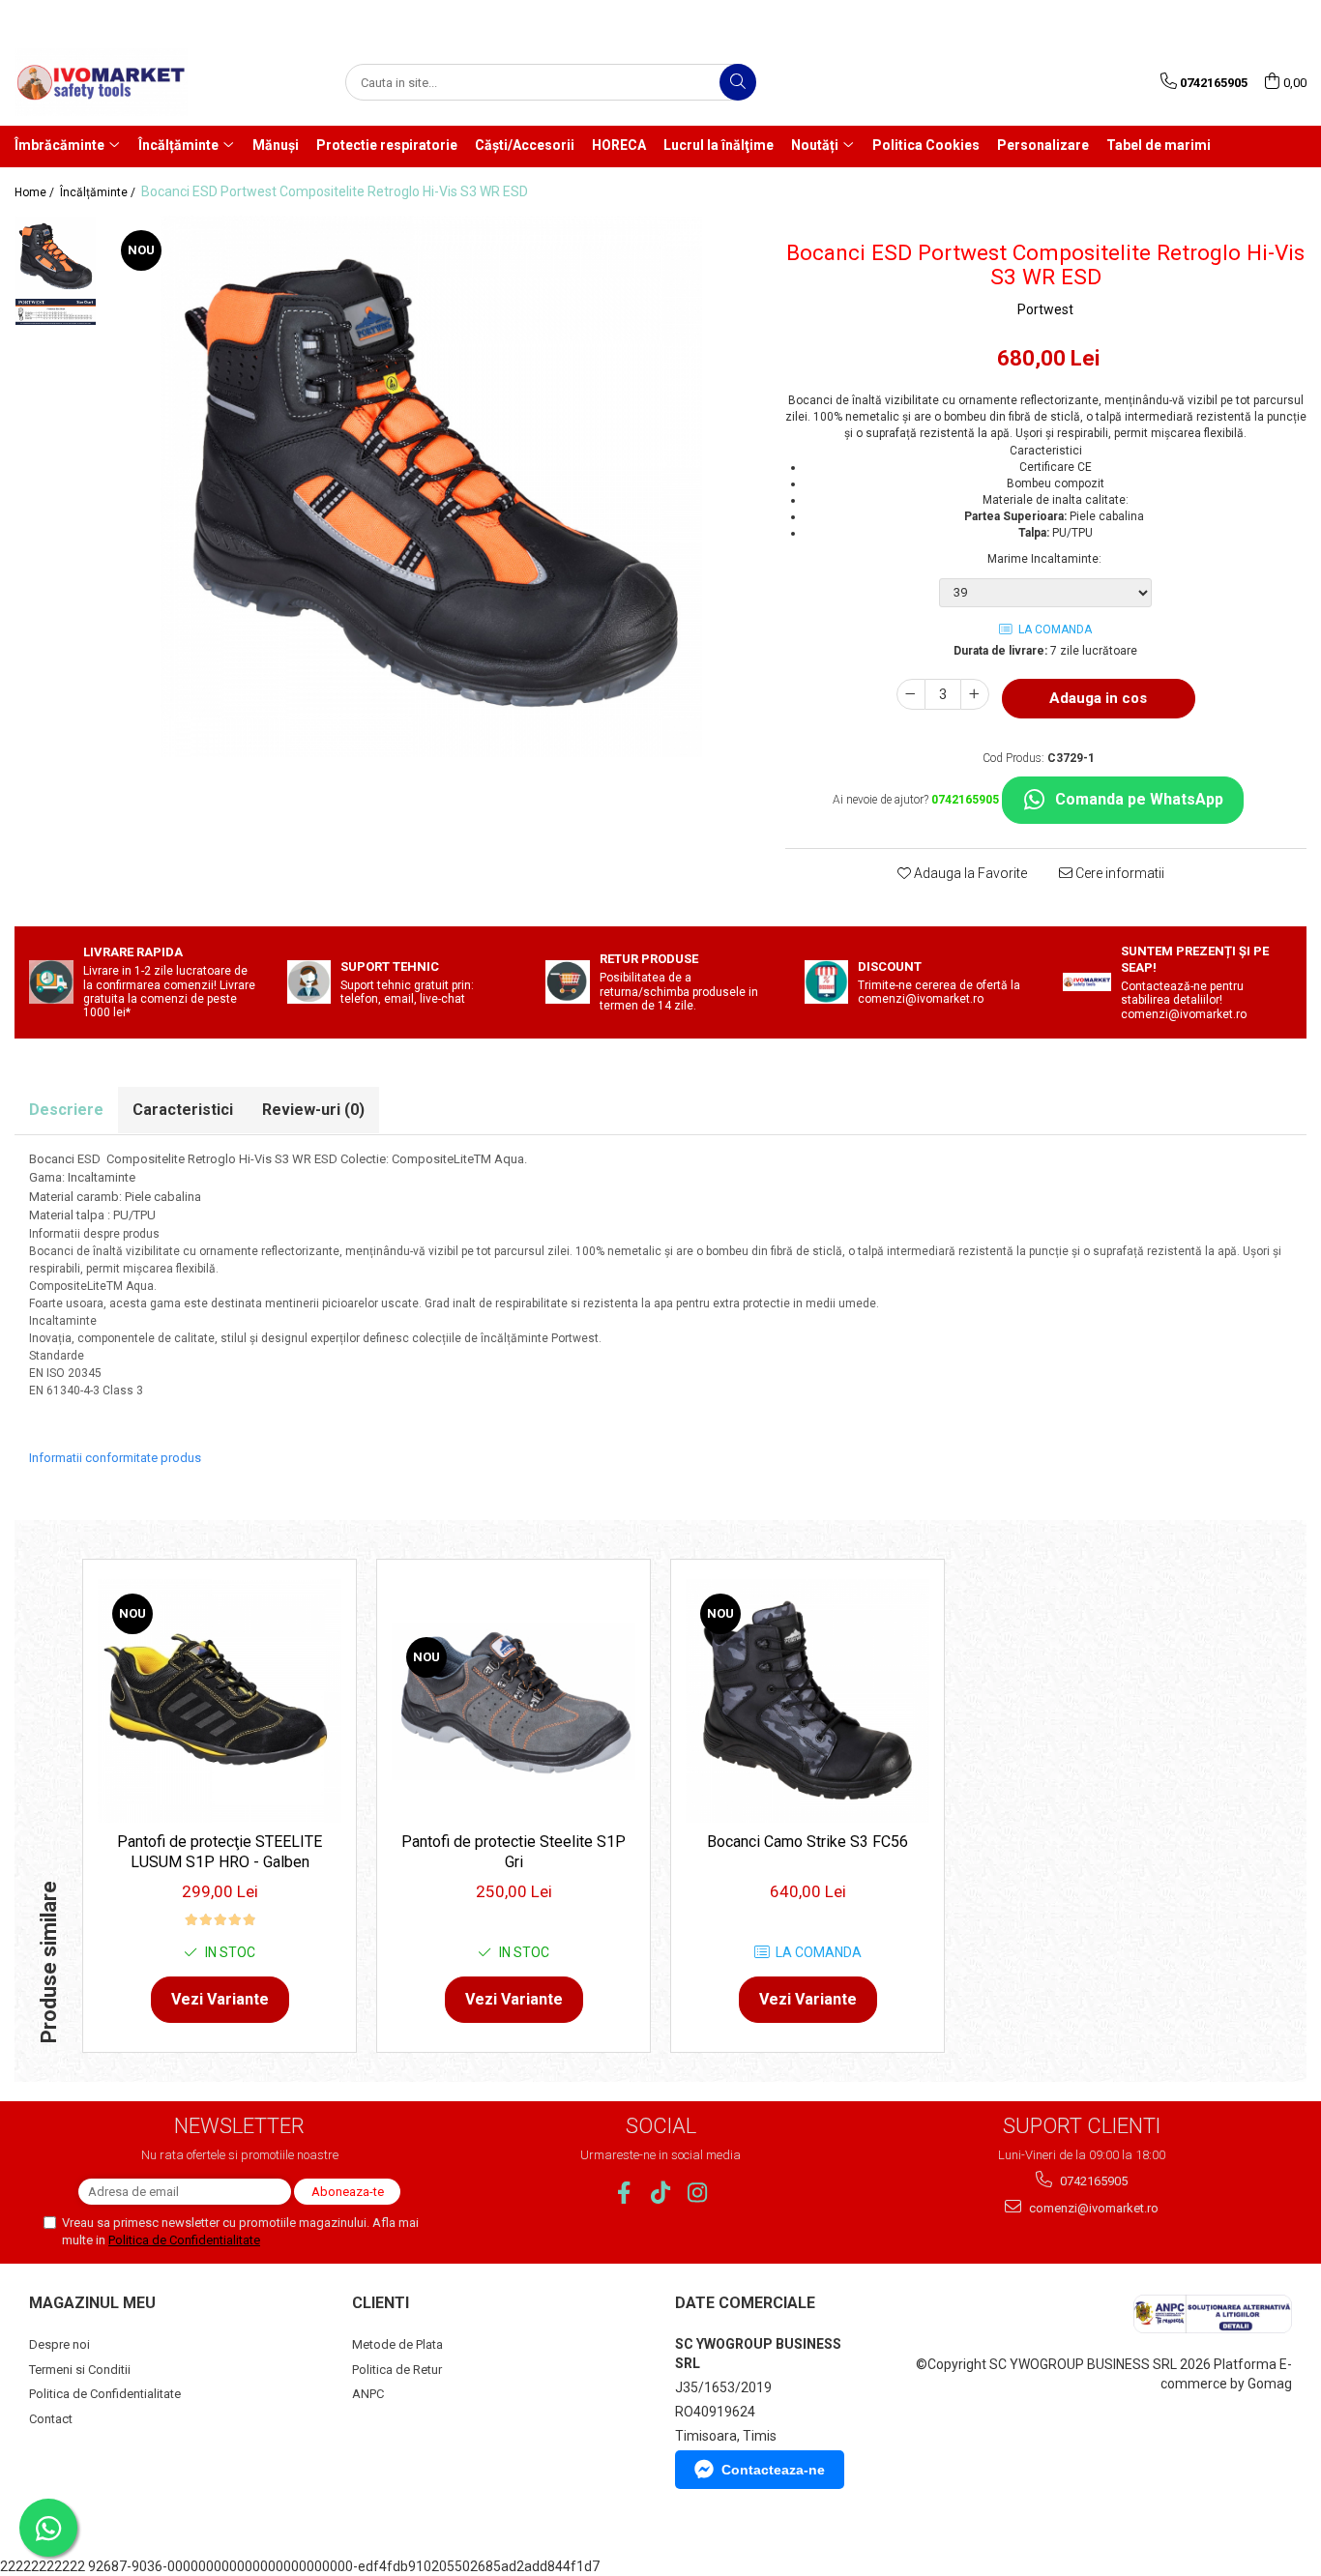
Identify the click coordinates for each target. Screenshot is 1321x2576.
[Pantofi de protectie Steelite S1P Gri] (514, 1701)
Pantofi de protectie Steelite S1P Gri (514, 1852)
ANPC (368, 2394)
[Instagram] (698, 2193)
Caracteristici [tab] (183, 1110)
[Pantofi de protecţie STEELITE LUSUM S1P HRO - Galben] (220, 1701)
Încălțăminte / (99, 192)
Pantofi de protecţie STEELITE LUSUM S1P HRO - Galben (220, 1852)
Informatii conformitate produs (115, 1458)
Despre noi (59, 2344)
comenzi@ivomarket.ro (1092, 2208)
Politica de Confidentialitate (184, 2240)
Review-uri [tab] (313, 1110)
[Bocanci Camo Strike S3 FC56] (807, 1701)
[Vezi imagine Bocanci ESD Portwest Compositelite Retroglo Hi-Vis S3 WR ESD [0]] (56, 257)
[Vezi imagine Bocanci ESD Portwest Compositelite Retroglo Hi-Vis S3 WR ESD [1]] (56, 312)
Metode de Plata (397, 2344)
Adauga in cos (1098, 698)
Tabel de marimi (1159, 145)
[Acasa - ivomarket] (111, 82)
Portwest (1045, 309)
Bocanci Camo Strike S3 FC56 (807, 1842)
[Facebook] (624, 2193)
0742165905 (1092, 2181)
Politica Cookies (926, 145)
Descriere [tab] (66, 1110)
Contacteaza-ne (773, 2470)
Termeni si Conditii (80, 2370)
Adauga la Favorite (969, 873)
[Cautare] (738, 82)
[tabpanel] (431, 486)
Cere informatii (1118, 873)
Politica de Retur (397, 2370)
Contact (51, 2419)
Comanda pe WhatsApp (1139, 799)
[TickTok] (661, 2193)
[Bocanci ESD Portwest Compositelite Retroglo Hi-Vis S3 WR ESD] (431, 486)
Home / (36, 192)
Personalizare (1043, 145)
